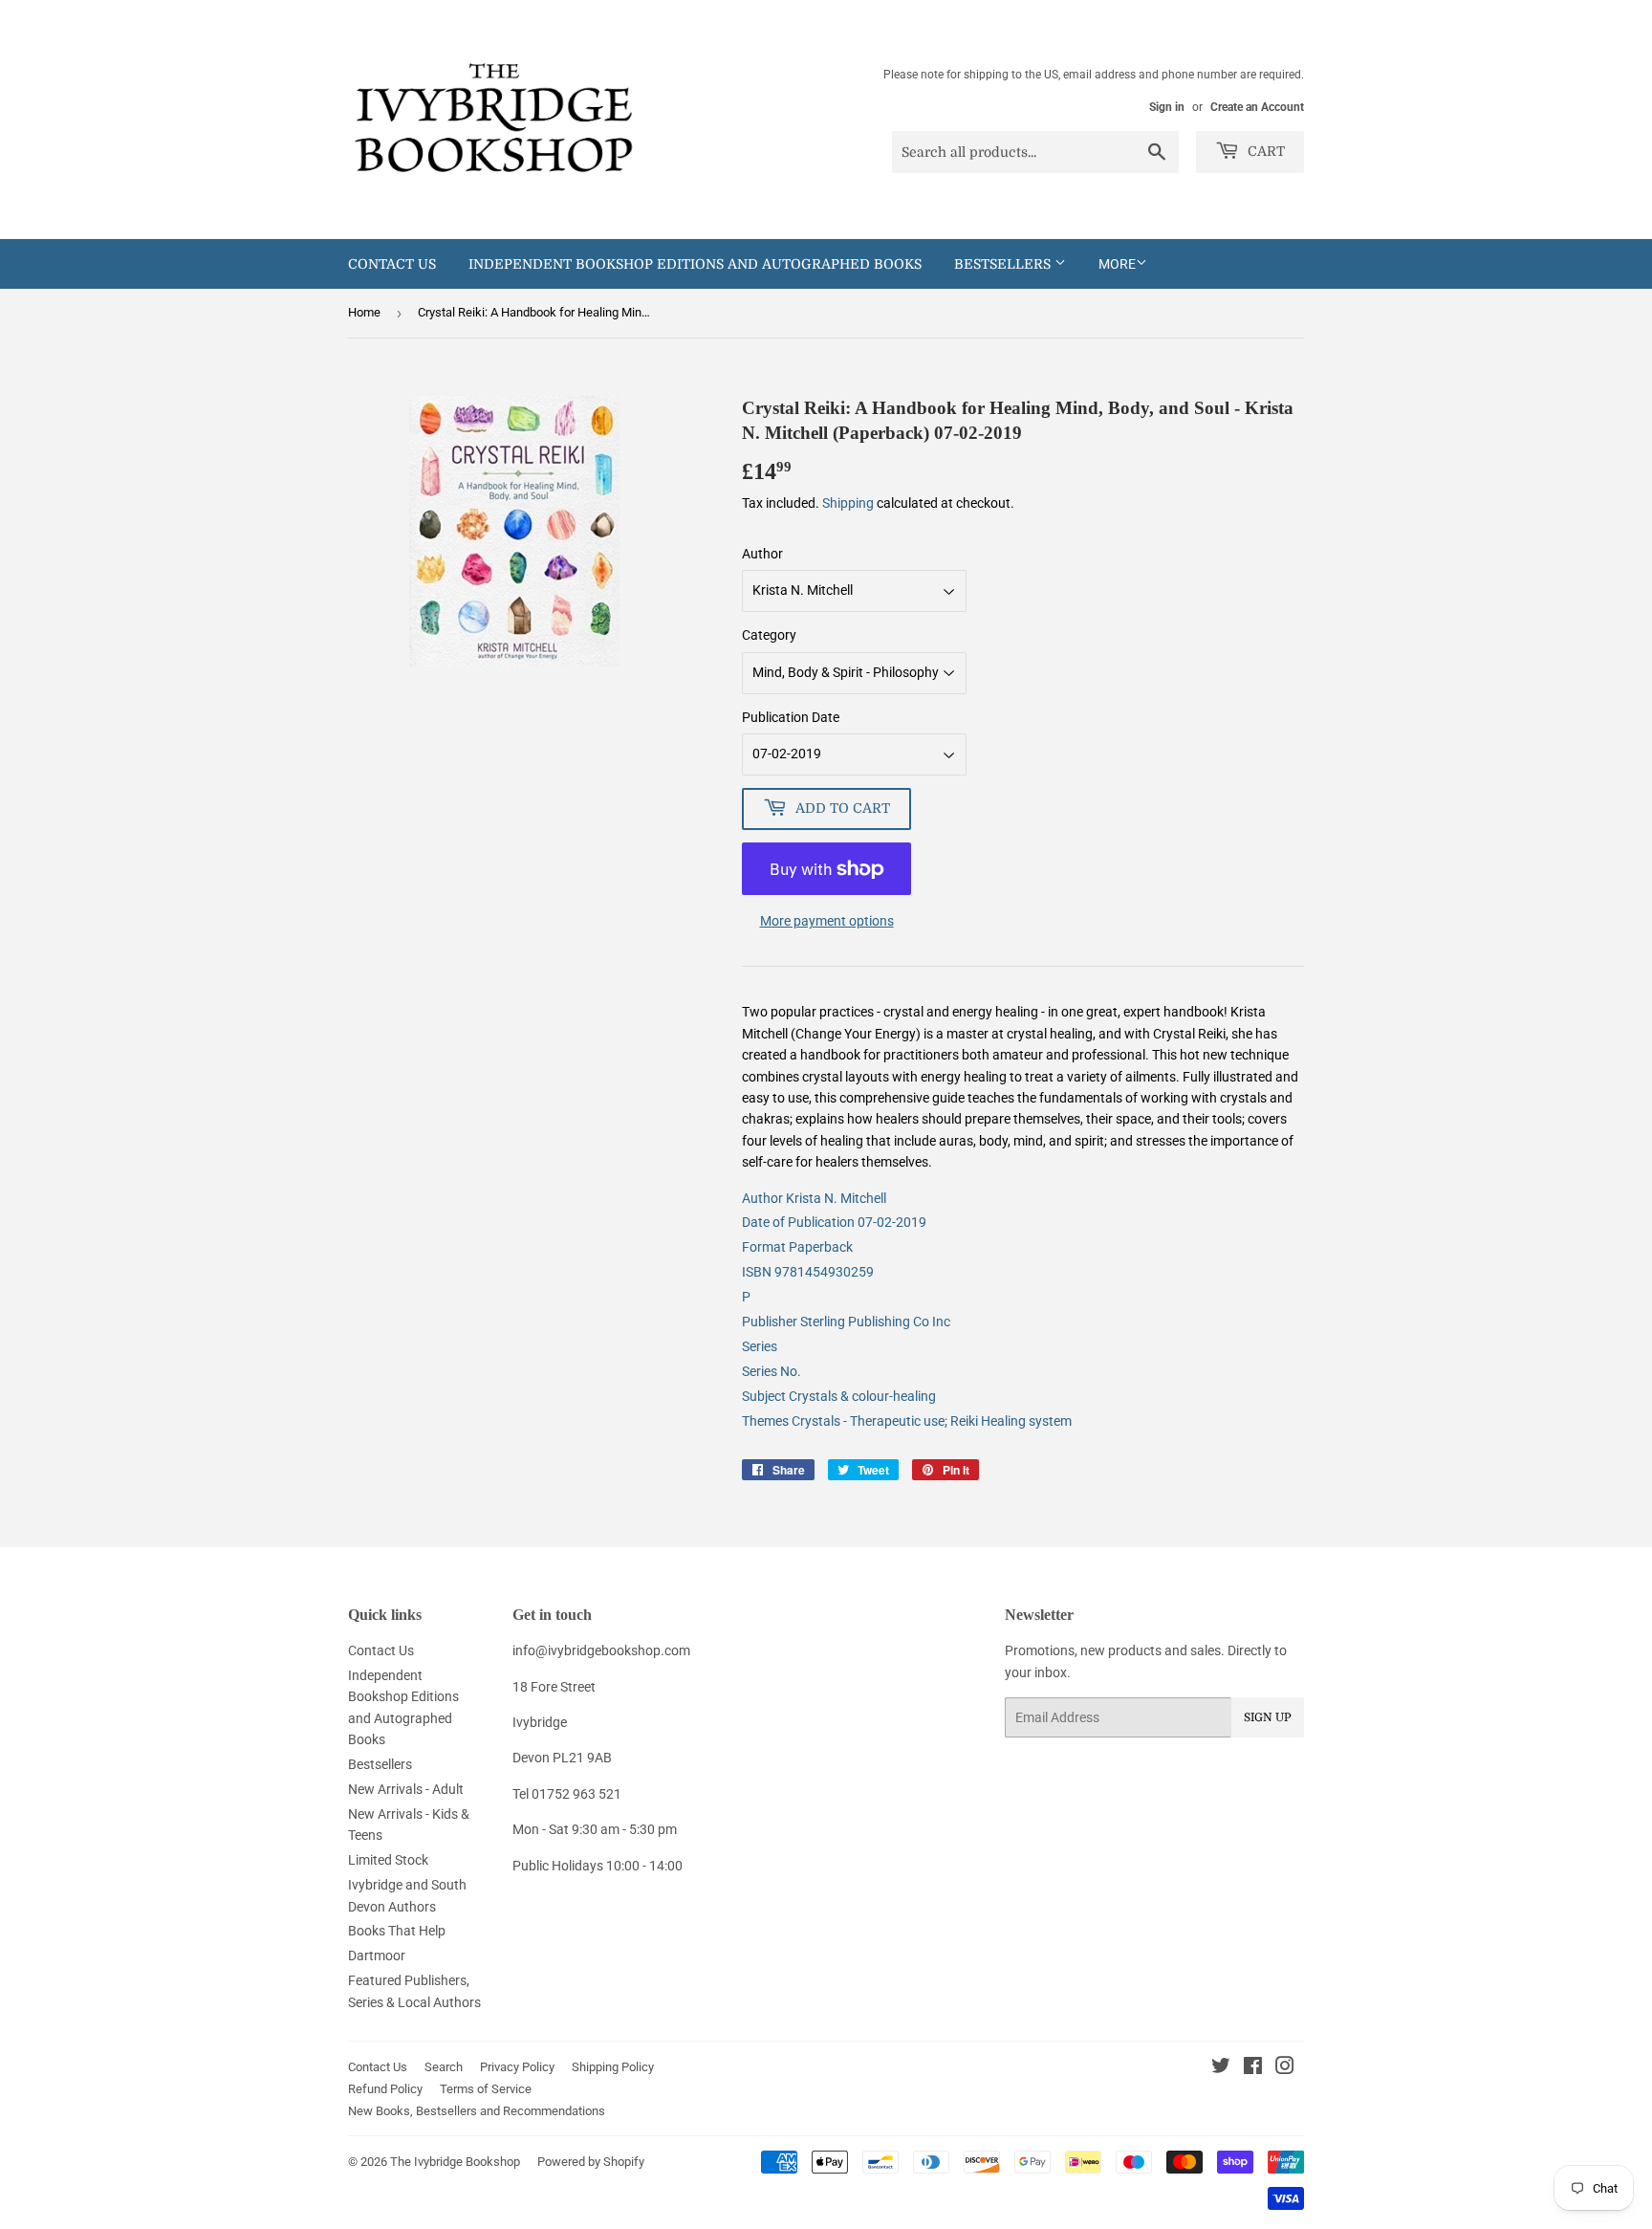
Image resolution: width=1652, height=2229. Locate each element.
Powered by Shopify (591, 2162)
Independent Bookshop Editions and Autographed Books (695, 264)
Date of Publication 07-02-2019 (834, 1222)
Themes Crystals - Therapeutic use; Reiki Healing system (907, 1421)
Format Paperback (797, 1247)
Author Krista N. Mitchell (814, 1198)
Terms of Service (486, 2089)
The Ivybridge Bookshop (455, 2162)
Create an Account (1257, 107)
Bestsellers (1004, 264)
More (1117, 264)
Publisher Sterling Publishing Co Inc (846, 1322)
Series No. (772, 1371)
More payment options (827, 921)
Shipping (848, 503)
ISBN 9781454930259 (808, 1272)
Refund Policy (385, 2089)
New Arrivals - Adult (406, 1789)
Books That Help (397, 1931)
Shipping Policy (613, 2067)
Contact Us (392, 264)
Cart (1264, 151)
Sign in (1167, 107)
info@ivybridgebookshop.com (601, 1650)
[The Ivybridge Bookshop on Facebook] (1253, 2068)
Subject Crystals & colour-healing (839, 1396)
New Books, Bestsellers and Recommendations (477, 2111)
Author (762, 554)
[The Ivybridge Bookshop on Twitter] (1221, 2068)
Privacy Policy (517, 2067)
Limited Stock (388, 1860)
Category (769, 635)
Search (444, 2067)
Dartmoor (377, 1956)
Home (364, 312)
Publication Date (791, 717)
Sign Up (1268, 1717)
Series (760, 1346)
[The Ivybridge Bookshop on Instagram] (1285, 2068)
